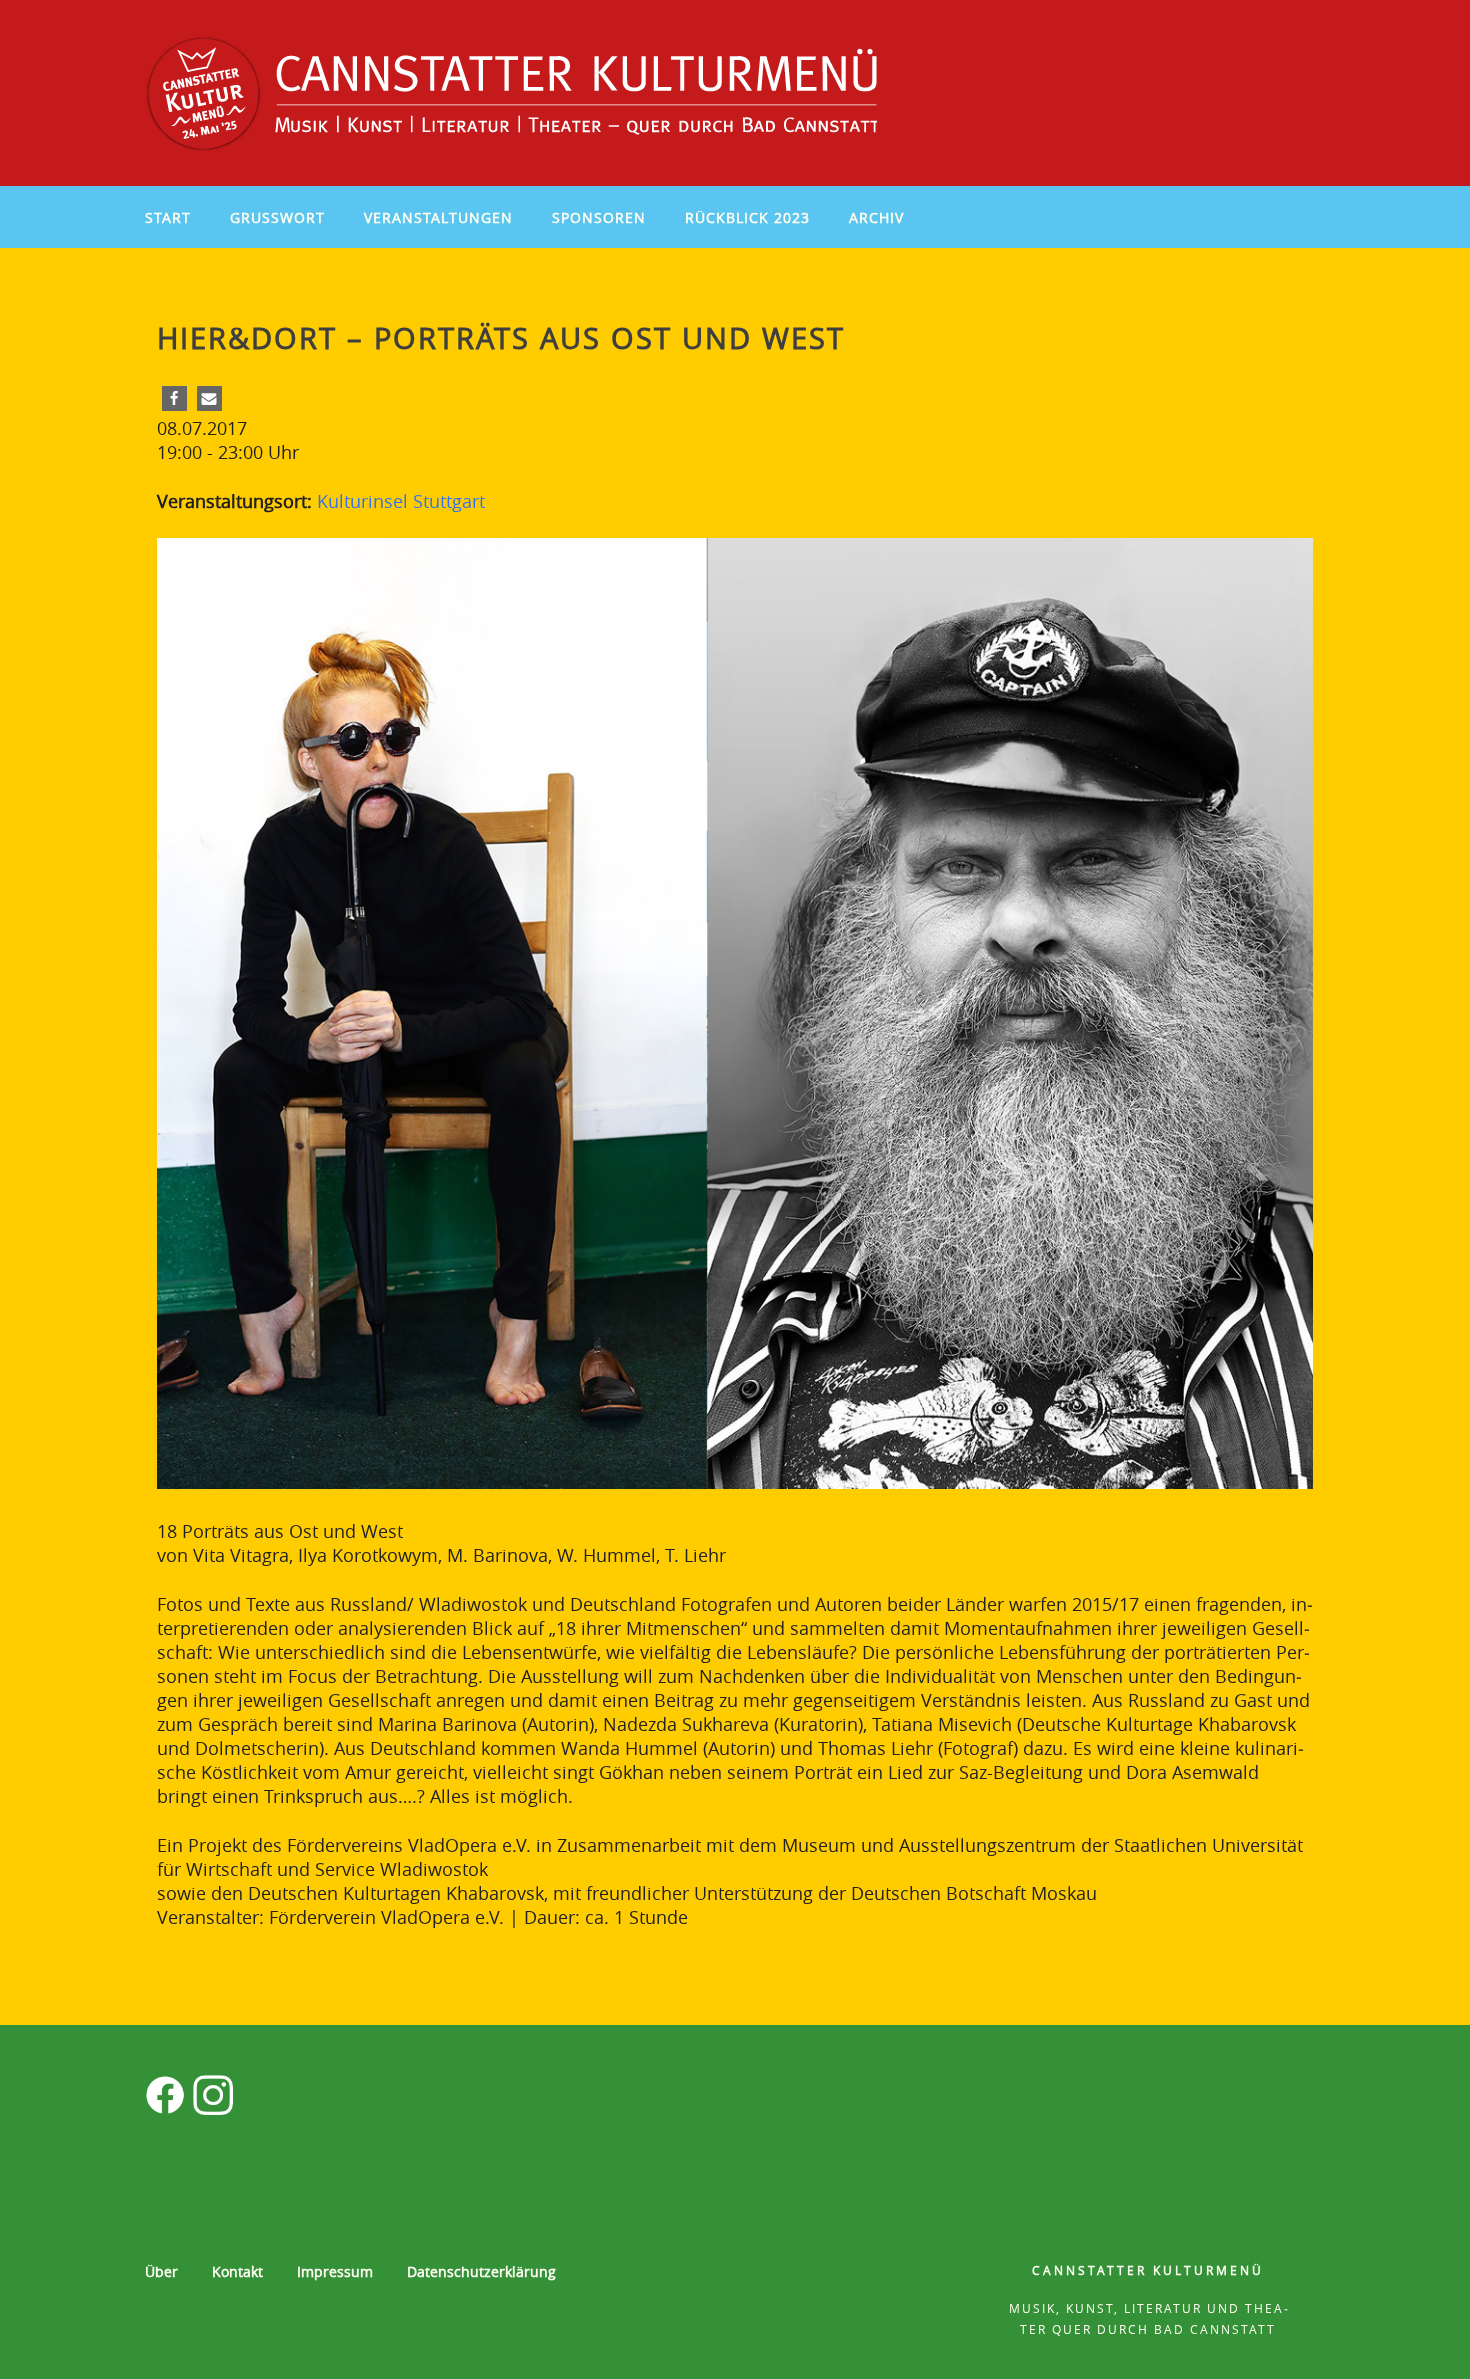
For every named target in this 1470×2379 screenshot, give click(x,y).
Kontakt (237, 2271)
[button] (174, 398)
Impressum (335, 2271)
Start (168, 217)
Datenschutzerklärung (481, 2271)
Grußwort (277, 217)
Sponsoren (599, 217)
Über (161, 2271)
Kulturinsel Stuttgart (401, 501)
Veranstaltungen (438, 217)
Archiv (876, 217)
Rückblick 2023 (747, 217)
